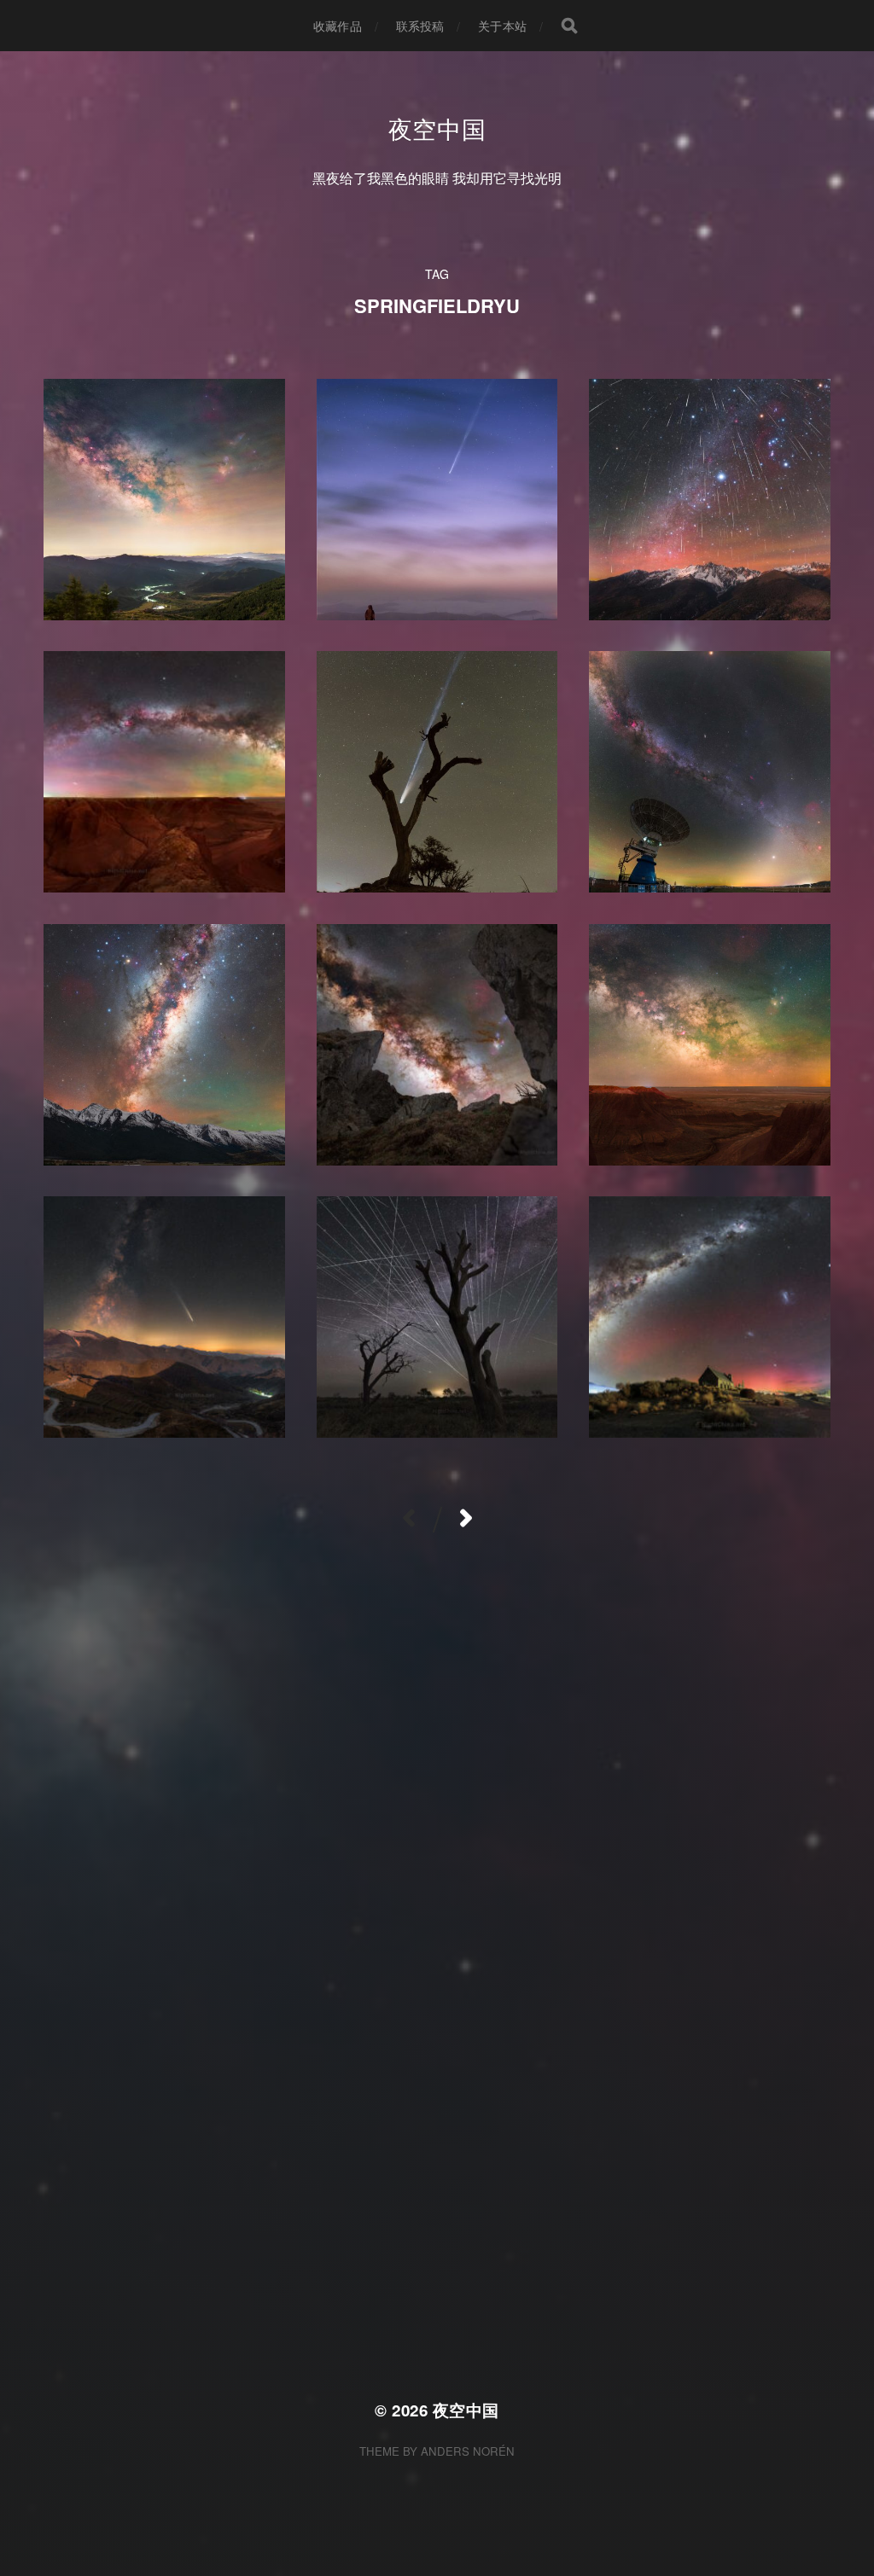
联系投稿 (420, 26)
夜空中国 (437, 128)
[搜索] (569, 26)
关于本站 (502, 26)
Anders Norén (468, 2451)
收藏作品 (338, 26)
